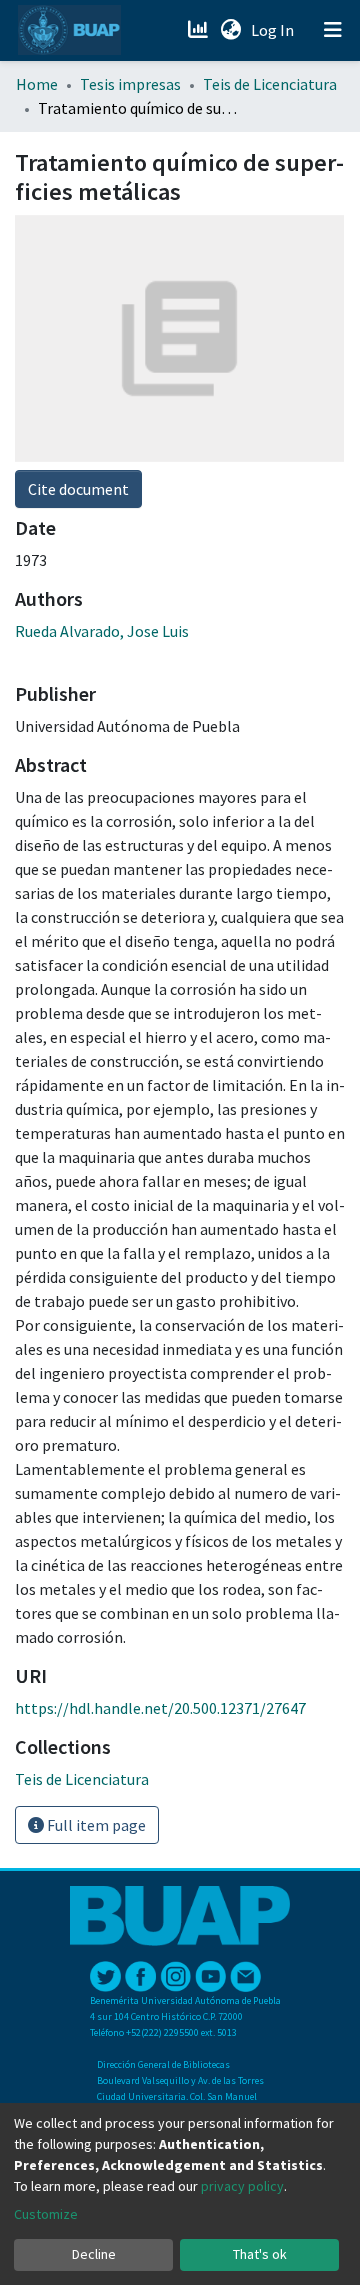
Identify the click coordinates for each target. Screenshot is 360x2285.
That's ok (260, 2254)
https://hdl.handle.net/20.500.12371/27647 (160, 1708)
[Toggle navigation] (333, 30)
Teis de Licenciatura (270, 84)
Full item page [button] (95, 1825)
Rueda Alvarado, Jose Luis (102, 631)
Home (37, 84)
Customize (46, 2214)
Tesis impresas (130, 84)
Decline (94, 2254)
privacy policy (242, 2186)
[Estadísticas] (199, 30)
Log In (274, 30)
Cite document (78, 489)
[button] (230, 30)
